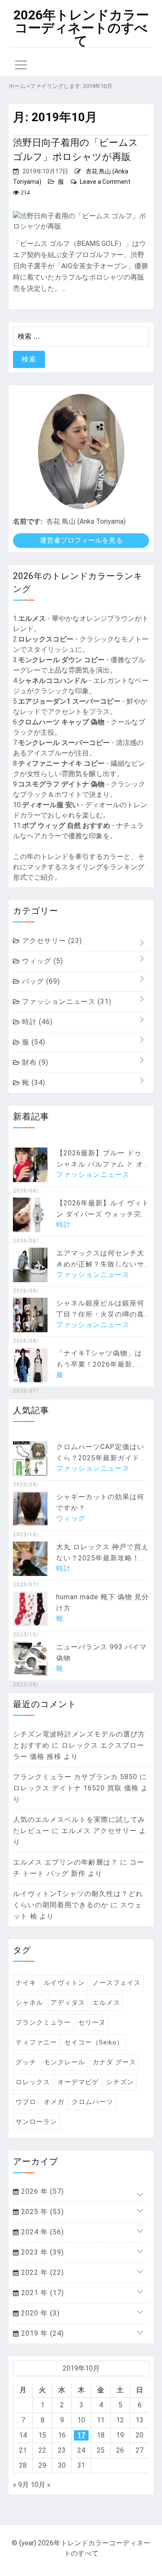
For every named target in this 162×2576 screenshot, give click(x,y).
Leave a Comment (105, 182)
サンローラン (36, 2122)
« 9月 (21, 2485)
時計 (36, 1022)
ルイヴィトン (64, 1983)
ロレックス (33, 2082)
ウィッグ (41, 961)
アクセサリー (51, 941)
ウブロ (26, 2102)
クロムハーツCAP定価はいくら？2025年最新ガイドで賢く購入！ (102, 1458)
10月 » (41, 2485)
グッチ (26, 2062)
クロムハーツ (92, 2102)
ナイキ (26, 1983)
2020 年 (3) (39, 2313)
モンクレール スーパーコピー (64, 743)
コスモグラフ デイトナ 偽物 (61, 784)
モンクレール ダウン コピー (61, 660)
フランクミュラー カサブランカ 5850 (75, 1777)
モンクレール (64, 2062)
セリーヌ (92, 2022)
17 (81, 2435)
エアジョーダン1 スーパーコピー (69, 701)
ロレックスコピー (46, 639)
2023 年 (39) (41, 2252)
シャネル (29, 2003)
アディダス (68, 2003)
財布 (34, 1062)
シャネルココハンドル (53, 681)
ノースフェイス (117, 1983)
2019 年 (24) (41, 2333)
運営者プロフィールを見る (81, 540)
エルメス (32, 618)
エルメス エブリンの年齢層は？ (65, 1862)
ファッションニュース (66, 1002)
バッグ (40, 981)
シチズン (120, 2082)
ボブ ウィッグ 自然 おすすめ (66, 826)
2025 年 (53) (41, 2212)
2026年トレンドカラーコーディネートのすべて (81, 28)
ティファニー (36, 2042)
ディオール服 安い (51, 805)
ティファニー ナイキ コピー (61, 763)
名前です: (28, 521)
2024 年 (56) (41, 2232)
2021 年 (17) (41, 2293)
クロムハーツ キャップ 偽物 (61, 722)
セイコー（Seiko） (94, 2042)
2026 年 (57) (41, 2191)
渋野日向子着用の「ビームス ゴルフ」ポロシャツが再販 (76, 150)
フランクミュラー (43, 2022)
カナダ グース (114, 2062)
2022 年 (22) (41, 2272)
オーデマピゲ (78, 2082)
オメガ (54, 2102)
